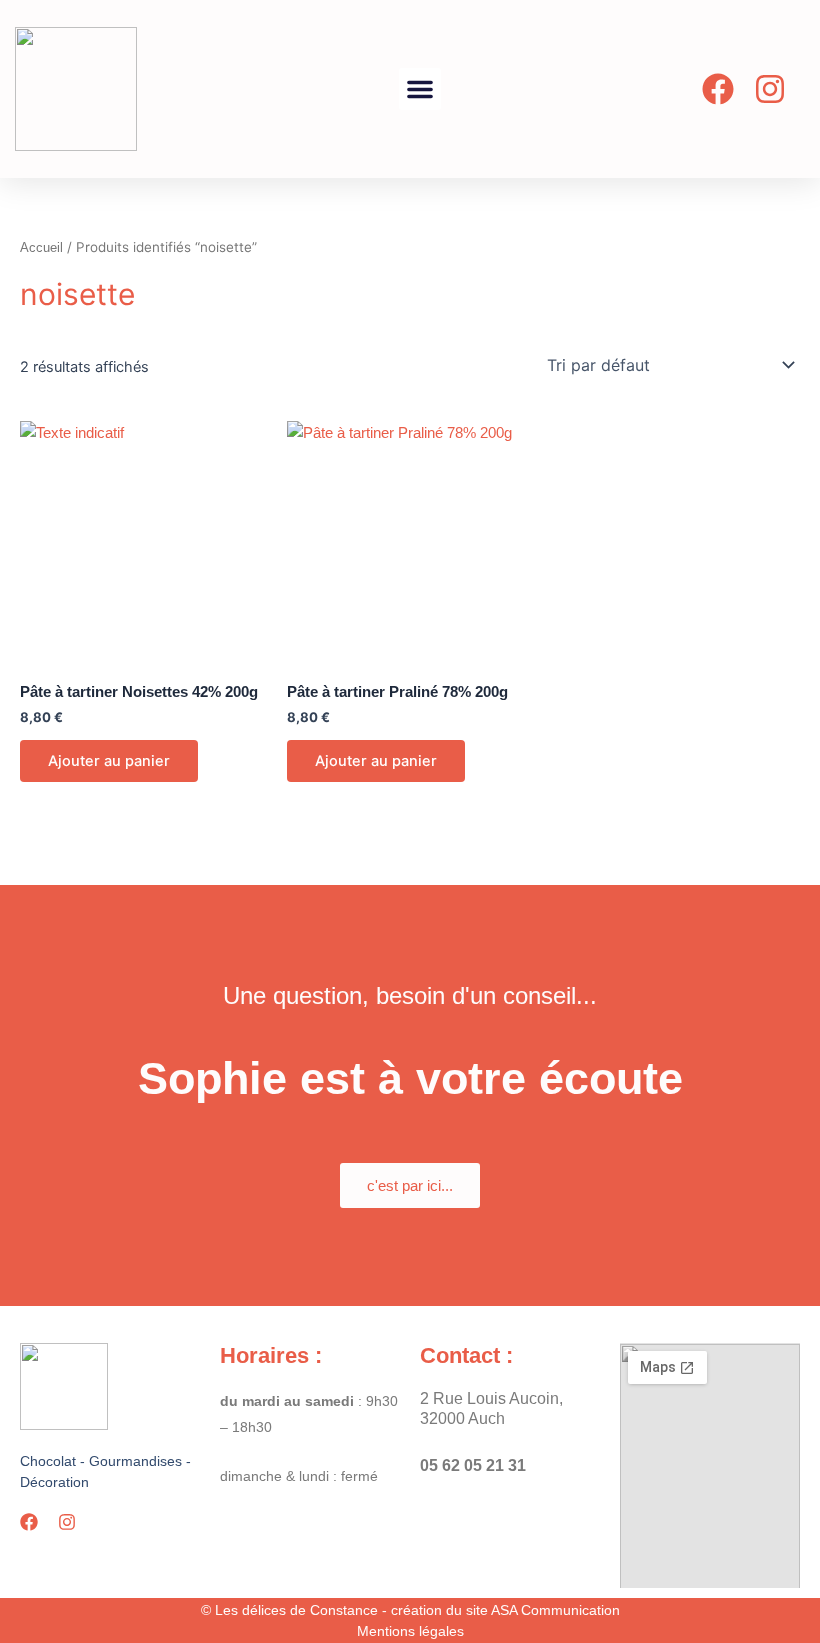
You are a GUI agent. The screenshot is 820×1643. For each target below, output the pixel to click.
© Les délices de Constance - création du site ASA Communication (410, 1610)
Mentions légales (410, 1631)
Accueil (41, 247)
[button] (420, 89)
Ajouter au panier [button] (109, 761)
